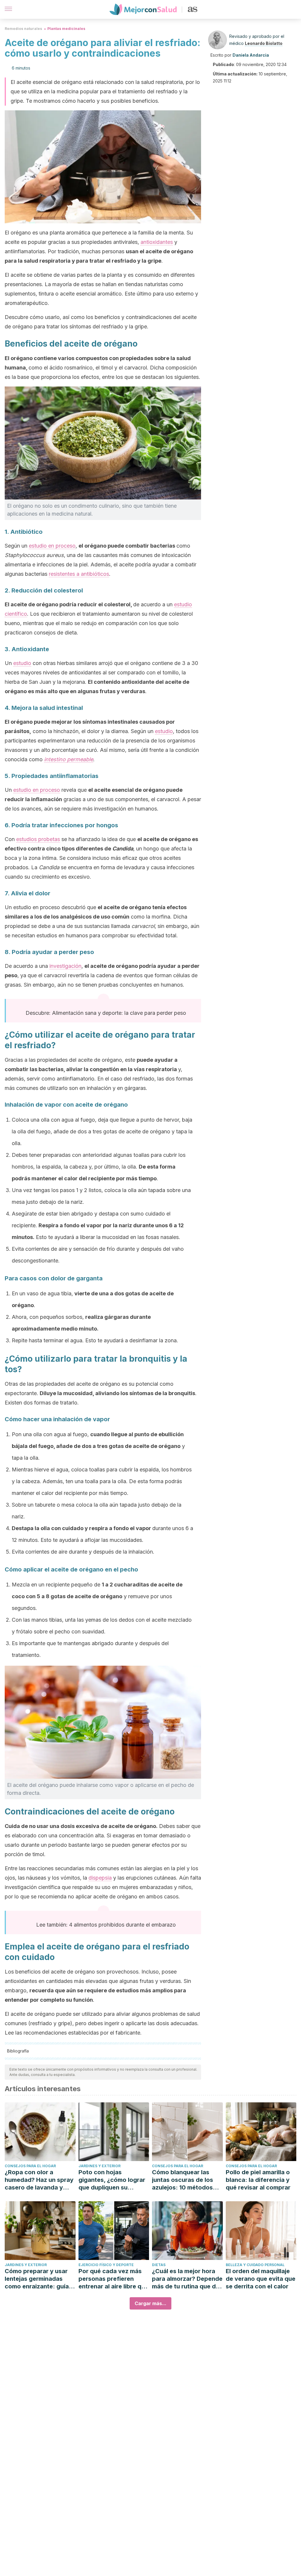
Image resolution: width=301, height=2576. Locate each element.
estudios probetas (38, 839)
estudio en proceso (52, 546)
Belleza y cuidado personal (255, 2265)
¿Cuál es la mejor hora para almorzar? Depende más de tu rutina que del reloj (187, 2279)
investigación (65, 966)
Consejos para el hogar (30, 2166)
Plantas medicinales (66, 29)
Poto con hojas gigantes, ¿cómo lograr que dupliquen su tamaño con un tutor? (112, 2180)
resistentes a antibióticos (79, 574)
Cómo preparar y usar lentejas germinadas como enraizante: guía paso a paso (37, 2279)
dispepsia (100, 1878)
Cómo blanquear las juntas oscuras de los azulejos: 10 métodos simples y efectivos (183, 2180)
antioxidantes (157, 242)
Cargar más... (150, 2303)
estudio (22, 663)
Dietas (159, 2265)
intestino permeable (69, 759)
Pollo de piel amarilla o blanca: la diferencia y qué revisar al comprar (258, 2180)
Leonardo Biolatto (264, 43)
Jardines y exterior (100, 2166)
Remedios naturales (23, 29)
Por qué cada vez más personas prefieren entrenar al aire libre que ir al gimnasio (113, 2279)
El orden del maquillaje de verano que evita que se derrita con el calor (261, 2279)
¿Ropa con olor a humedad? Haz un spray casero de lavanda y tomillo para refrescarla (39, 2180)
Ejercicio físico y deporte (106, 2265)
